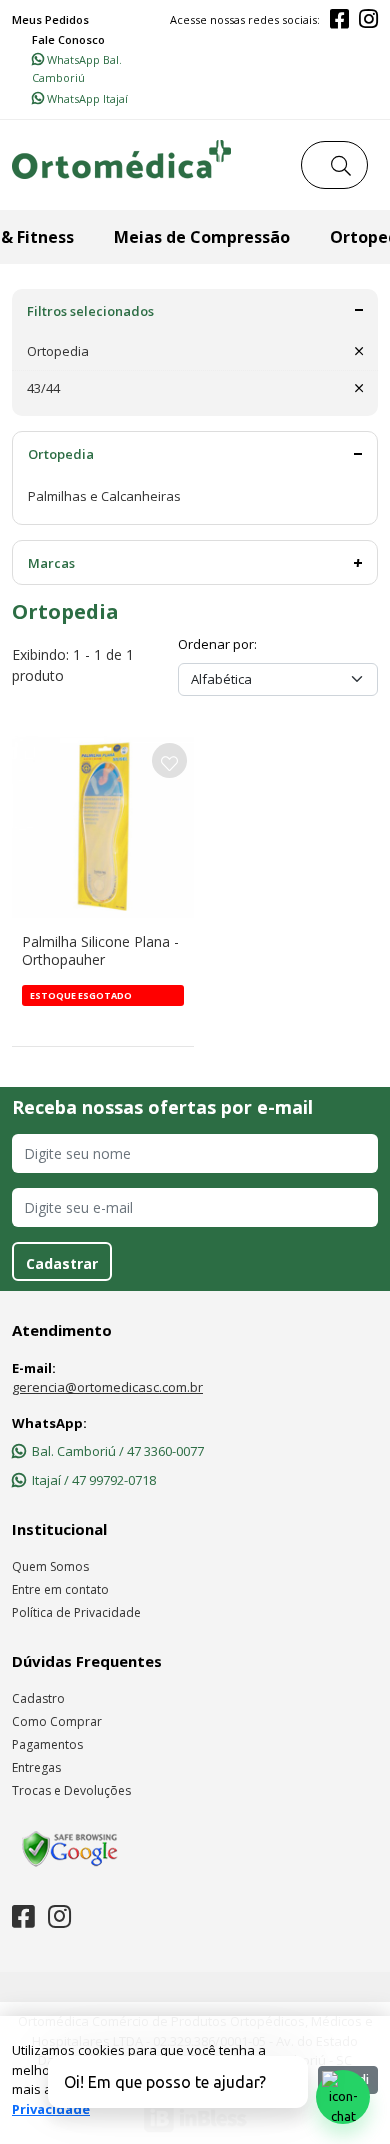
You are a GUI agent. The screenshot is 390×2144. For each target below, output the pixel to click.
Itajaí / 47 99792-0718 (94, 1480)
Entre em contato (60, 1589)
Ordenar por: (217, 644)
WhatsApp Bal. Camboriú (77, 68)
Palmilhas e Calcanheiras (104, 496)
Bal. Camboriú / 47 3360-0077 (118, 1451)
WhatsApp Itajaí (86, 98)
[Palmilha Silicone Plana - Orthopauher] (103, 827)
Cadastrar (62, 1263)
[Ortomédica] (121, 165)
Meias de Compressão (202, 237)
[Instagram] (368, 20)
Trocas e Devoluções (71, 1790)
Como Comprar (57, 1721)
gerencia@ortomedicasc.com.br (107, 1387)
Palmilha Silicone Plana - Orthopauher (100, 950)
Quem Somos (50, 1566)
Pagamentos (47, 1744)
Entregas (36, 1767)
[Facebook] (339, 20)
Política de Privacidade (76, 1612)
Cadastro (38, 1698)
